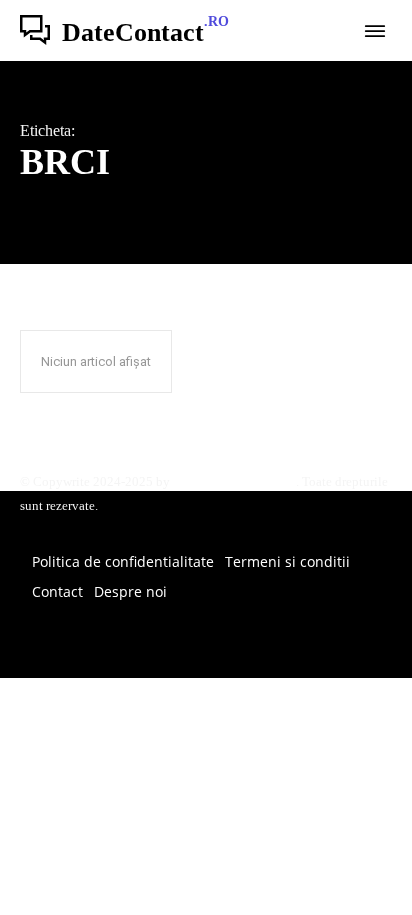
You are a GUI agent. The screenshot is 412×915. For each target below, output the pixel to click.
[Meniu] (375, 30)
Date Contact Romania (234, 481)
